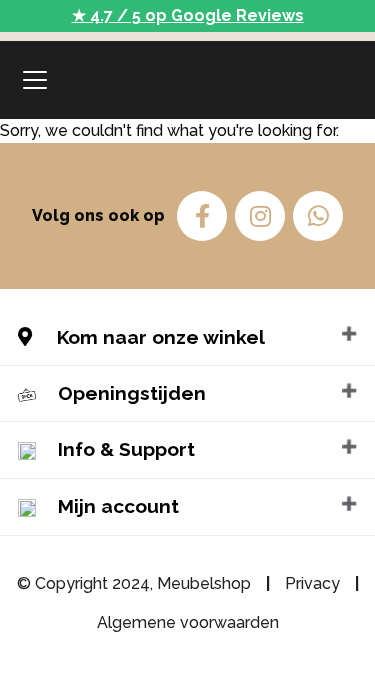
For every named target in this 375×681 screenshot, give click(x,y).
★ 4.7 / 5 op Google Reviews (188, 15)
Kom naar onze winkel (158, 337)
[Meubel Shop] (188, 80)
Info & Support (126, 449)
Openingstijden (132, 393)
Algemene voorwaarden (188, 622)
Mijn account (118, 506)
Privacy (312, 583)
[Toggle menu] (35, 80)
